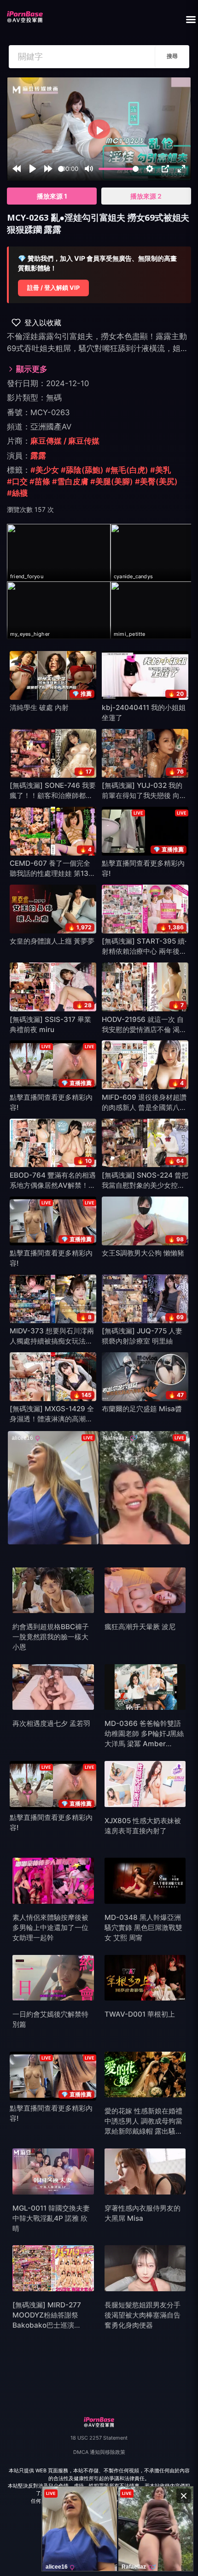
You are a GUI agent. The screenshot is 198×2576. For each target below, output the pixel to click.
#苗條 (40, 481)
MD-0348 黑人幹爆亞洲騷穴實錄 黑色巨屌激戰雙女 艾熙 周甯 (143, 1928)
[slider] (61, 169)
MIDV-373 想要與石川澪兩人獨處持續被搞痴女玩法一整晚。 (52, 1341)
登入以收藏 (43, 323)
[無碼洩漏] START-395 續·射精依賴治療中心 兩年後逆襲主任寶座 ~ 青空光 (144, 951)
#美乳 (160, 470)
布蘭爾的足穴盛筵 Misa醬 (142, 1409)
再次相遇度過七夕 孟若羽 (51, 1723)
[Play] (33, 169)
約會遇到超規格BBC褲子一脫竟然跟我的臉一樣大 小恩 (51, 1637)
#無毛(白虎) (127, 470)
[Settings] (150, 169)
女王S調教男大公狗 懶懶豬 (143, 1253)
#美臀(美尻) (156, 481)
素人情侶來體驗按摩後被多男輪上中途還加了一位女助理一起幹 (50, 1928)
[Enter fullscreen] (181, 169)
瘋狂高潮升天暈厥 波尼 (140, 1627)
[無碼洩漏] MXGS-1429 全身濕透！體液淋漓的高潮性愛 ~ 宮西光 (52, 1419)
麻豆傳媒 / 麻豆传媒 (65, 441)
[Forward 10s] (48, 169)
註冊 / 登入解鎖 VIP (53, 288)
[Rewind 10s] (17, 169)
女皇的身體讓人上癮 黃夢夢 (52, 941)
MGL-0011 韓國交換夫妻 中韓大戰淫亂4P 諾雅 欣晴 (51, 2218)
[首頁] (25, 14)
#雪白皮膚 (70, 481)
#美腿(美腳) (112, 481)
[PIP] (165, 169)
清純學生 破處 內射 (39, 707)
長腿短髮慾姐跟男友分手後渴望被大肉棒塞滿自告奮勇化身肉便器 (143, 2315)
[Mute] (89, 169)
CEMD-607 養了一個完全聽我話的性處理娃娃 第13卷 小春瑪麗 (52, 873)
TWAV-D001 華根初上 (140, 2014)
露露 (38, 456)
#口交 (17, 481)
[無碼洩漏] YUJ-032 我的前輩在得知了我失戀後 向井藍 (144, 795)
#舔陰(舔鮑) (82, 470)
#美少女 (45, 470)
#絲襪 (17, 493)
